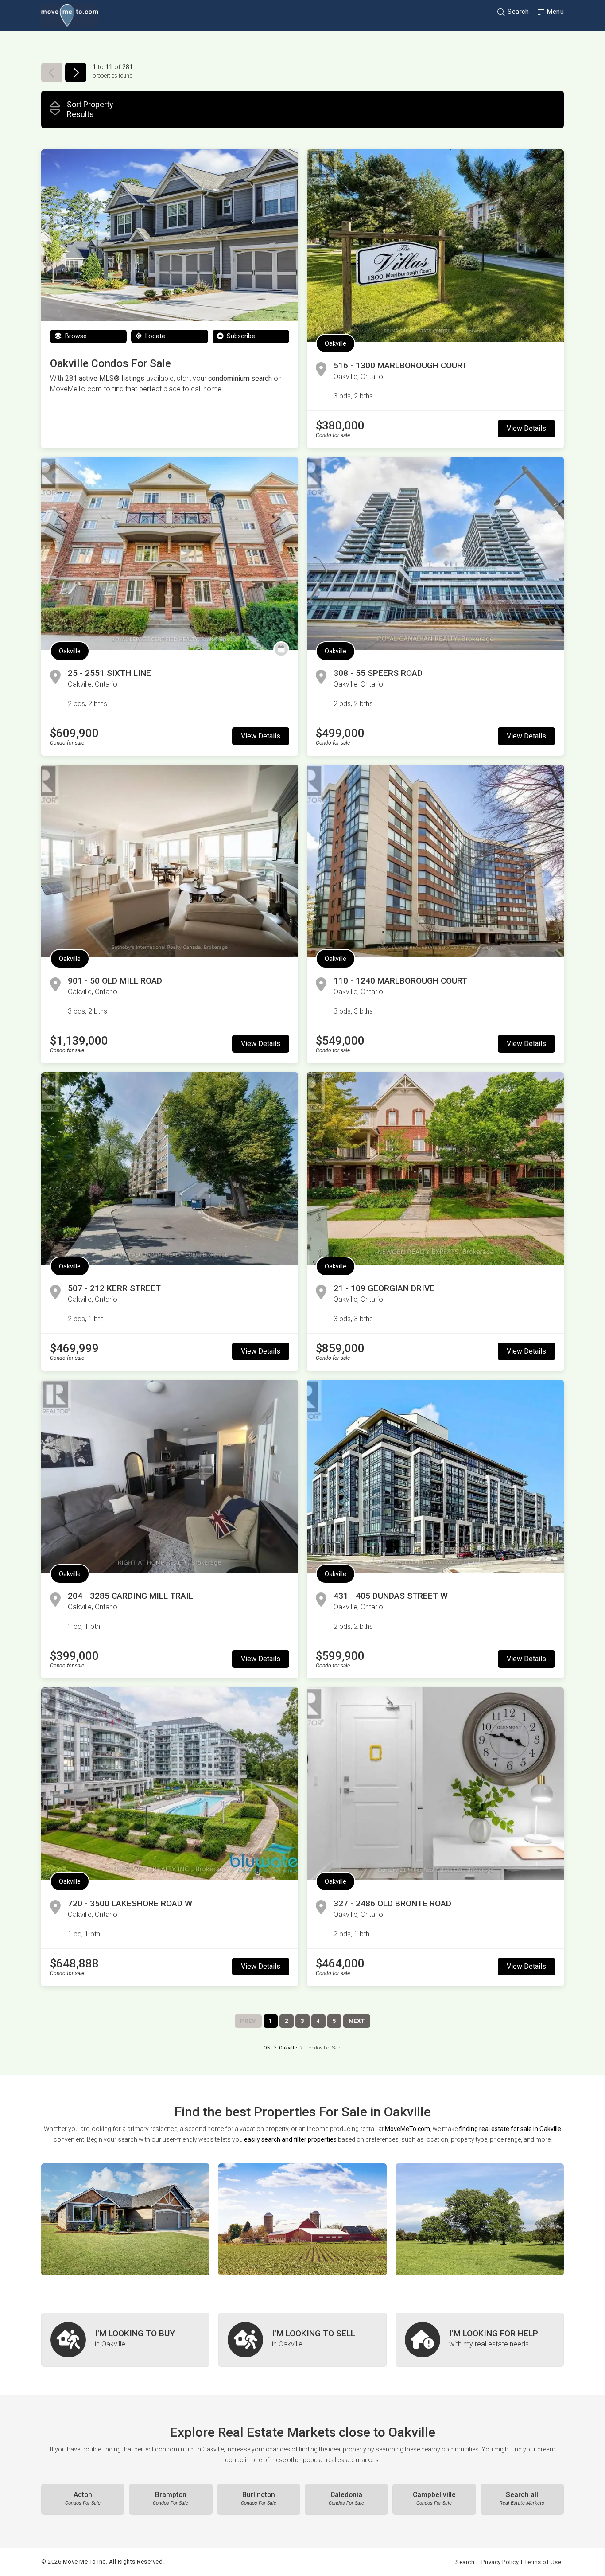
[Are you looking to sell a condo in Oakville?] (302, 2340)
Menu (555, 12)
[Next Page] (76, 72)
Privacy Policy (500, 2562)
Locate (154, 336)
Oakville (335, 343)
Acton (83, 2498)
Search (518, 12)
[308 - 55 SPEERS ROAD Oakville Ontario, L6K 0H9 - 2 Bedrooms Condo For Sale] (435, 553)
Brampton (171, 2498)
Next (357, 2021)
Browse (75, 336)
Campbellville (434, 2498)
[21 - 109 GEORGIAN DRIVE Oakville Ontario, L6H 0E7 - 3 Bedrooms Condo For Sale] (435, 1169)
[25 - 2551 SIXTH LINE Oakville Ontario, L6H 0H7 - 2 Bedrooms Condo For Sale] (170, 553)
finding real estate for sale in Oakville (510, 2129)
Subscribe (240, 336)
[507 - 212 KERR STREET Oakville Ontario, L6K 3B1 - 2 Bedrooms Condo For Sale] (170, 1169)
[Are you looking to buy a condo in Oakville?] (125, 2340)
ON (267, 2048)
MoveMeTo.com (407, 2129)
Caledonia (346, 2498)
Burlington (259, 2498)
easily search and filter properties (290, 2139)
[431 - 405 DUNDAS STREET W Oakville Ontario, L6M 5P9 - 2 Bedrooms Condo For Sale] (435, 1476)
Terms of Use (543, 2562)
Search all (522, 2498)
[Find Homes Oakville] (125, 2219)
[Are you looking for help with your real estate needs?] (480, 2340)
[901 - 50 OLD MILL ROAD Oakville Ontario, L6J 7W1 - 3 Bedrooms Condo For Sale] (170, 861)
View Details (526, 428)
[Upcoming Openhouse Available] (281, 649)
